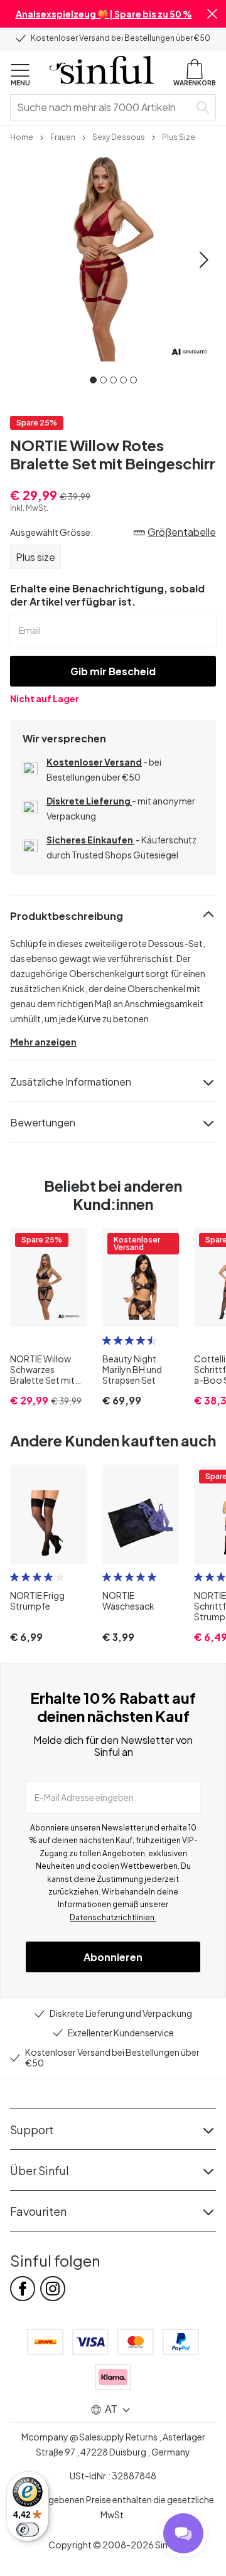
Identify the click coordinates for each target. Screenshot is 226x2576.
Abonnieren (113, 1957)
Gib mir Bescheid (113, 671)
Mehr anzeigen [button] (43, 1042)
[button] (212, 14)
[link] (22, 136)
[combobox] (102, 107)
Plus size (35, 557)
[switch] (28, 2530)
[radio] (107, 1340)
